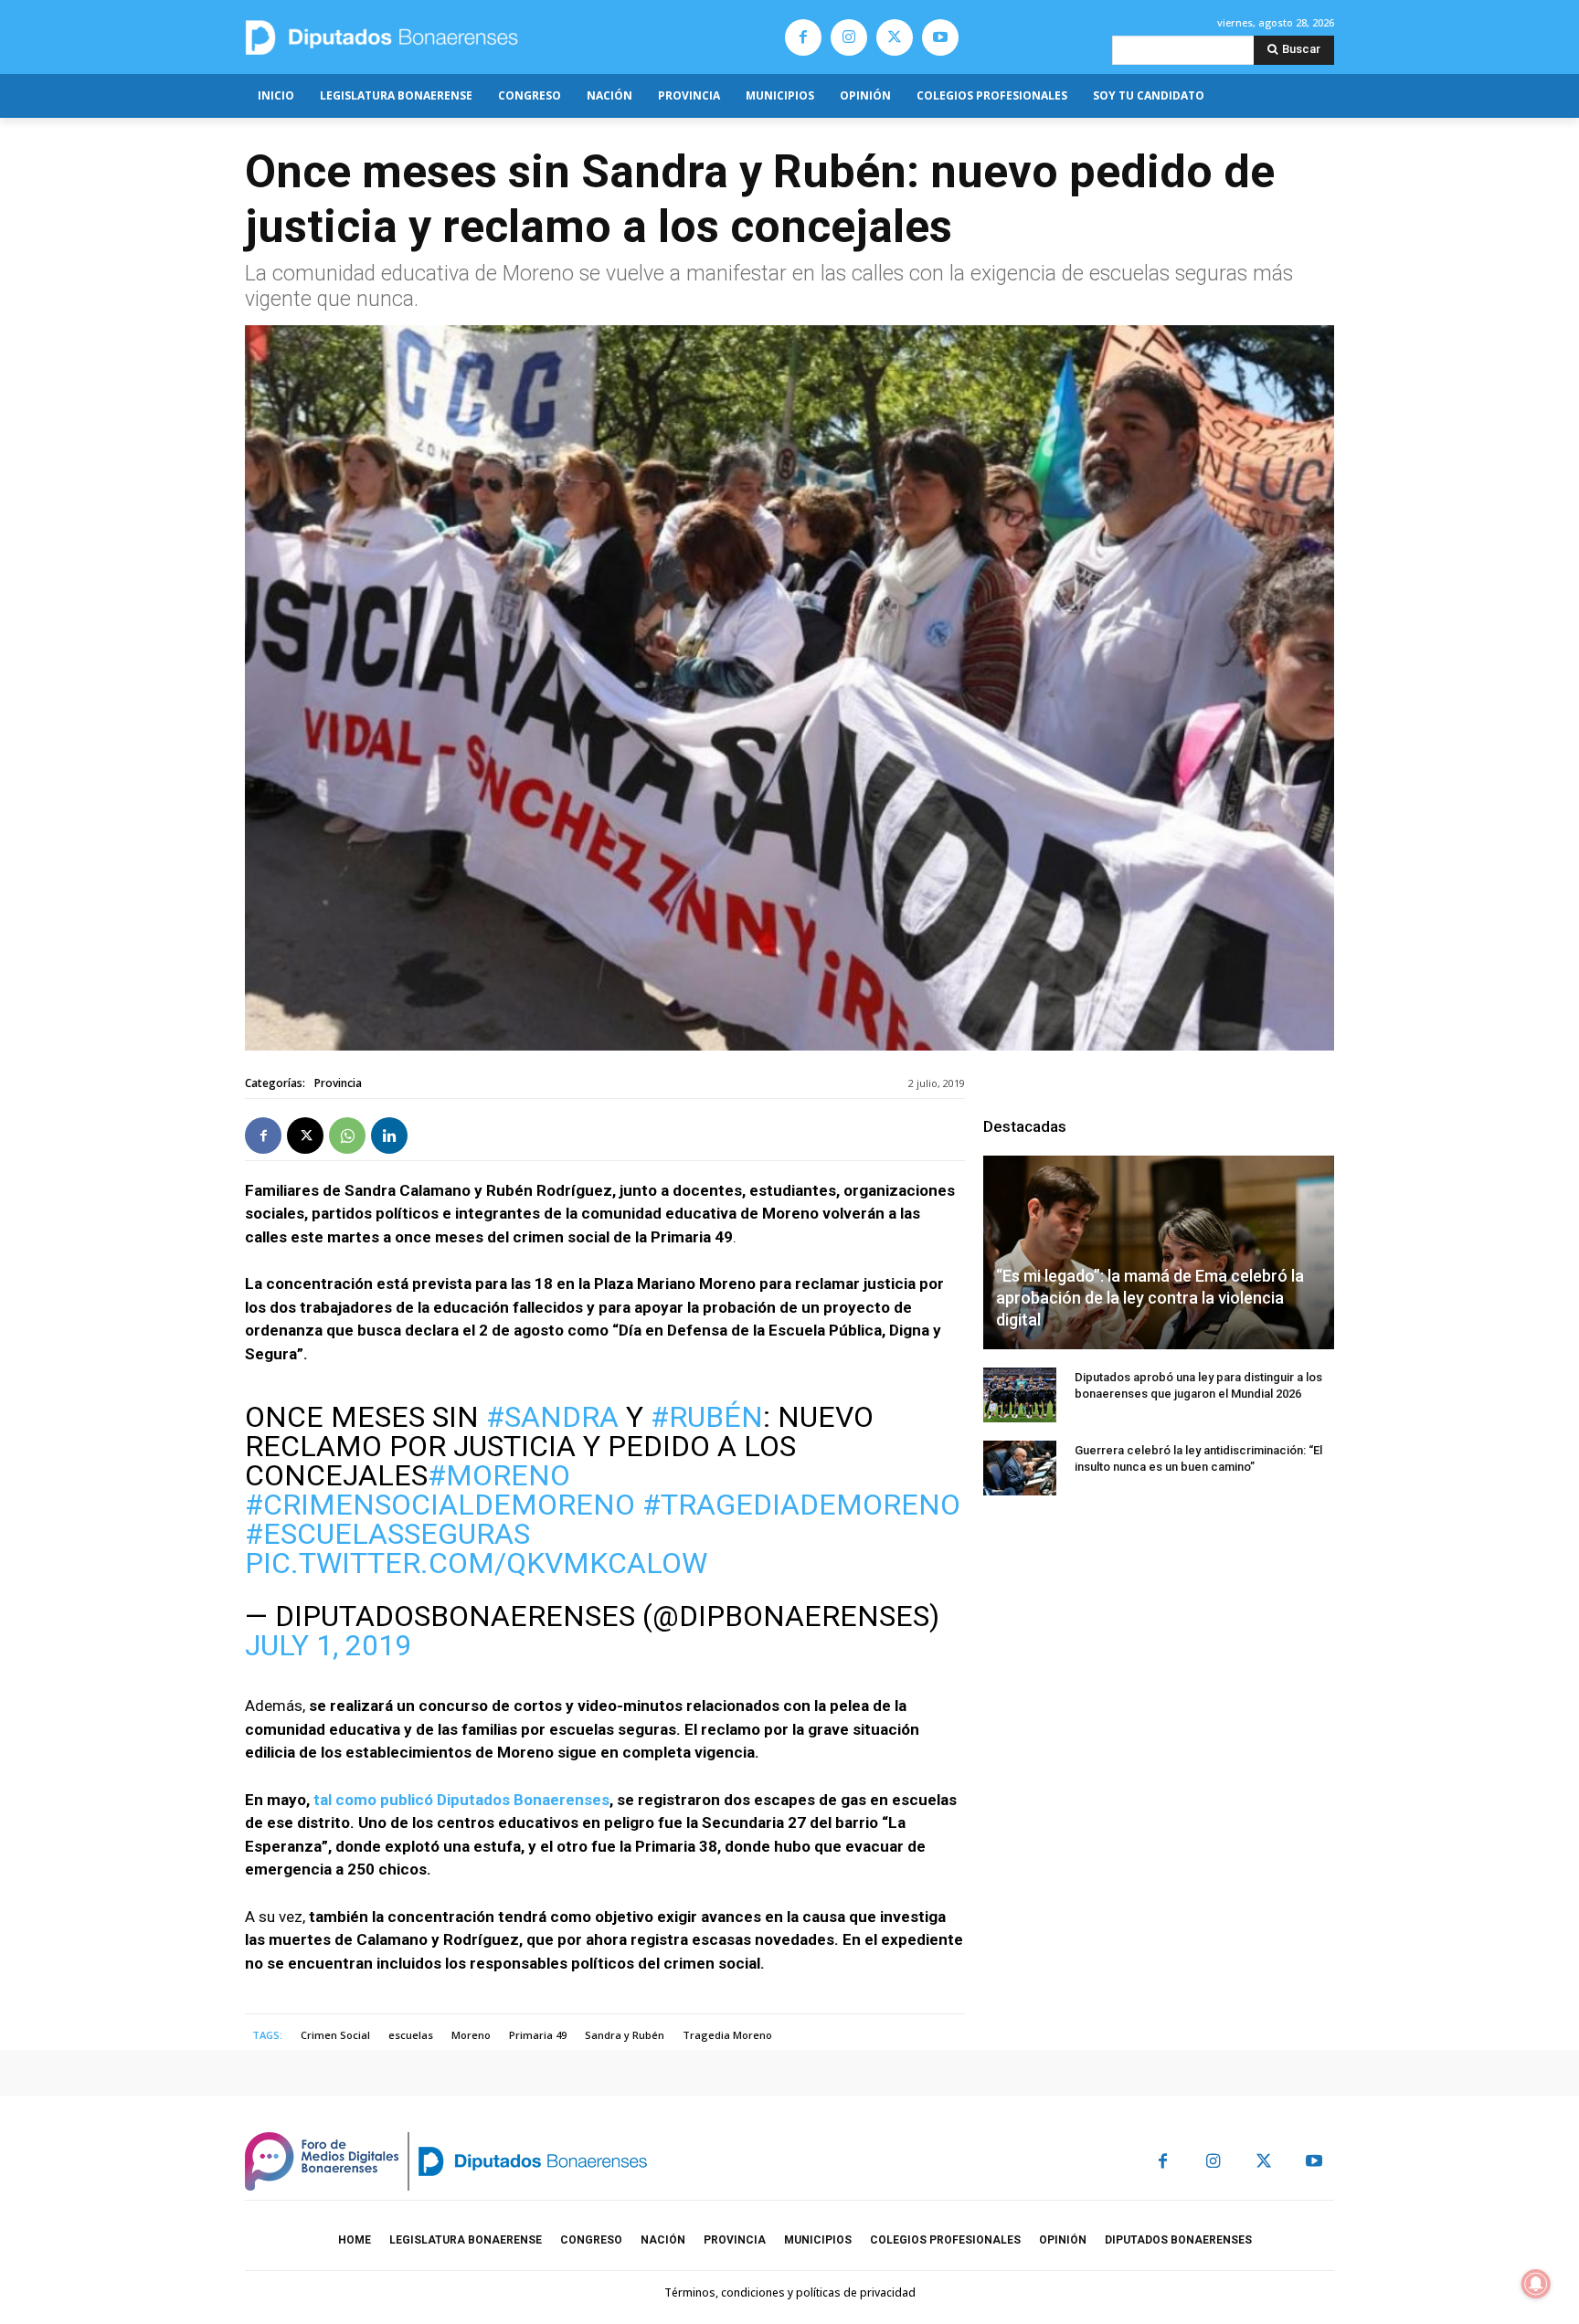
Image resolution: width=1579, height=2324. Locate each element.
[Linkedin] (389, 1136)
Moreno (471, 2035)
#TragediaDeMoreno (801, 1505)
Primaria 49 (538, 2035)
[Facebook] (803, 37)
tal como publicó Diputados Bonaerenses (461, 1800)
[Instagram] (849, 37)
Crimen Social (335, 2035)
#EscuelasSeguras (387, 1534)
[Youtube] (940, 37)
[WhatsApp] (347, 1136)
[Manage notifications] (1536, 2284)
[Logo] (467, 37)
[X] (895, 37)
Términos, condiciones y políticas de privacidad (790, 2292)
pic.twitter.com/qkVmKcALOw (476, 1563)
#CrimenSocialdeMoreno (440, 1505)
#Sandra (552, 1417)
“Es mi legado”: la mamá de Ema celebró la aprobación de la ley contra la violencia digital (1150, 1298)
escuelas (411, 2035)
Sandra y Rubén (625, 2035)
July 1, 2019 (328, 1645)
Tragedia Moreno (727, 2035)
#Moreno (499, 1475)
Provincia (338, 1083)
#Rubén (707, 1417)
